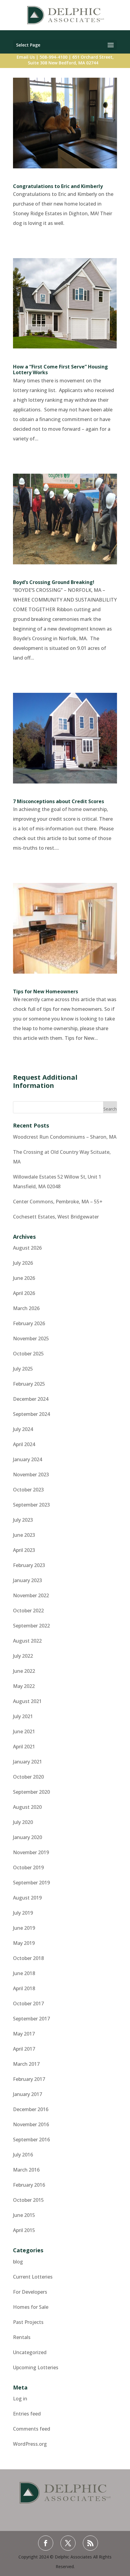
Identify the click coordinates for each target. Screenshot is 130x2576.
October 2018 (28, 1958)
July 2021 (23, 1716)
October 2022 (28, 1611)
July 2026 (23, 1263)
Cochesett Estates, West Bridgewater (56, 1217)
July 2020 (23, 1822)
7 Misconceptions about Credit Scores (58, 801)
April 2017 (24, 2049)
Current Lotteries (33, 2277)
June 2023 (24, 1535)
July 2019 (23, 1913)
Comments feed (32, 2429)
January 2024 (28, 1459)
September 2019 (31, 1883)
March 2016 (26, 2170)
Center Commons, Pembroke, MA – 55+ (58, 1202)
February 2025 (29, 1384)
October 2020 (28, 1777)
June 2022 (24, 1671)
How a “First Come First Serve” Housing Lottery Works (60, 370)
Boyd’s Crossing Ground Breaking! (54, 582)
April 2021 (24, 1747)
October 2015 (28, 2200)
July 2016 (23, 2155)
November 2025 (31, 1338)
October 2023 (28, 1490)
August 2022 (27, 1641)
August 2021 (27, 1701)
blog (18, 2262)
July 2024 (23, 1429)
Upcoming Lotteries (36, 2367)
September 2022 (31, 1626)
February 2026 (29, 1323)
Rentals (22, 2337)
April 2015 (24, 2230)
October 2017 (28, 2003)
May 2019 (24, 1943)
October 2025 (28, 1354)
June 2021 (24, 1731)
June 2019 (24, 1928)
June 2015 (24, 2215)
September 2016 (31, 2140)
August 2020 (27, 1807)
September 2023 (31, 1505)
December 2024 (31, 1399)
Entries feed (27, 2414)
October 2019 (28, 1867)
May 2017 (24, 2034)
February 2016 (29, 2185)
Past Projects (28, 2322)
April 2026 (24, 1293)
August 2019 (27, 1898)
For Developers (30, 2292)
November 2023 (31, 1475)
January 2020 (28, 1837)
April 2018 (24, 1988)
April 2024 (24, 1444)
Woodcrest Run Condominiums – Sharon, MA (65, 1137)
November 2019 (31, 1852)
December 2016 (31, 2109)
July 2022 (23, 1656)
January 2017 (28, 2094)
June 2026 (24, 1278)
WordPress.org (30, 2444)
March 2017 (26, 2064)
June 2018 (24, 1973)
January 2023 (28, 1580)
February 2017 (29, 2079)
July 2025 (23, 1369)
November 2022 (31, 1595)
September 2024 (31, 1414)
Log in (20, 2399)
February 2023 (29, 1565)
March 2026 (26, 1308)
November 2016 (31, 2124)
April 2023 (24, 1550)
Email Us (26, 57)
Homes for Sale (31, 2307)
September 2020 (31, 1792)
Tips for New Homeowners (45, 991)
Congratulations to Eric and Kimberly (58, 186)
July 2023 (23, 1520)
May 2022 (24, 1686)
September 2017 (31, 2019)
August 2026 (27, 1248)
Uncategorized (30, 2352)
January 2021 (28, 1762)
